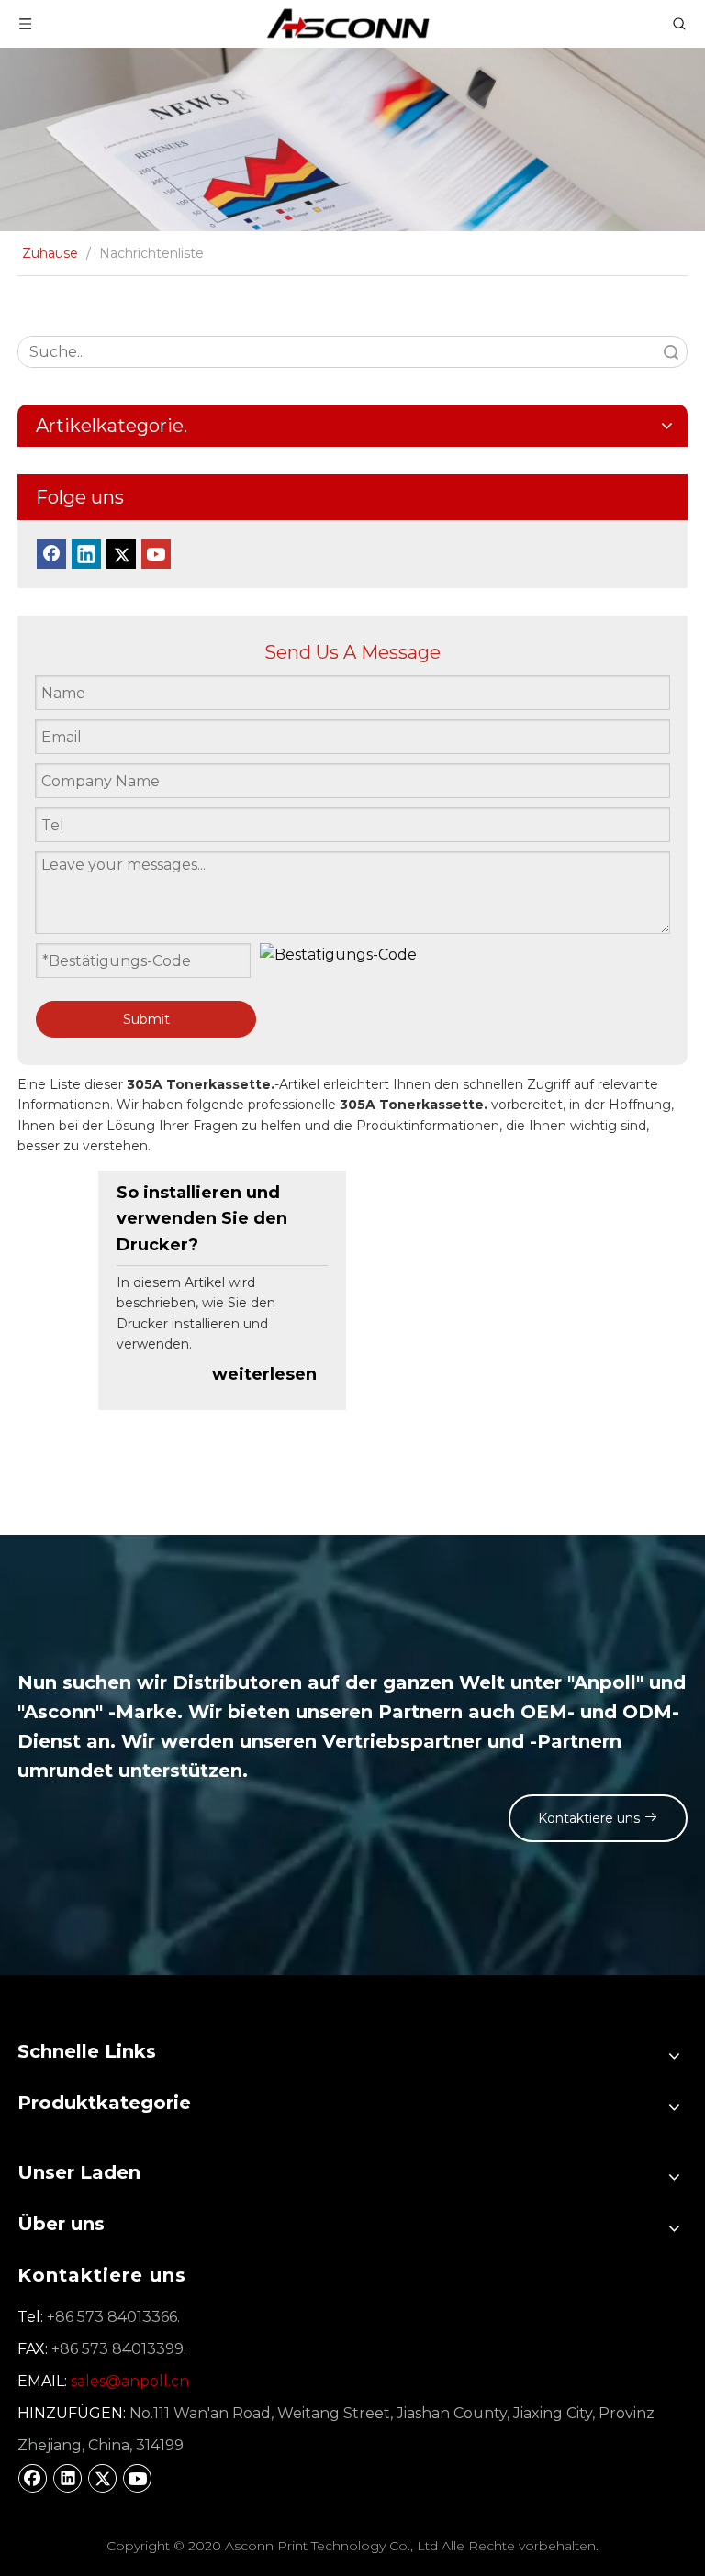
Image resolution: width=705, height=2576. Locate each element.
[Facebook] (51, 554)
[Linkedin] (86, 554)
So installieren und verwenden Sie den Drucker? (202, 1219)
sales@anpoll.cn (130, 2381)
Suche (671, 352)
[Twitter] (121, 554)
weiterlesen (264, 1374)
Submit (146, 1019)
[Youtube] (156, 554)
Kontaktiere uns (591, 1818)
